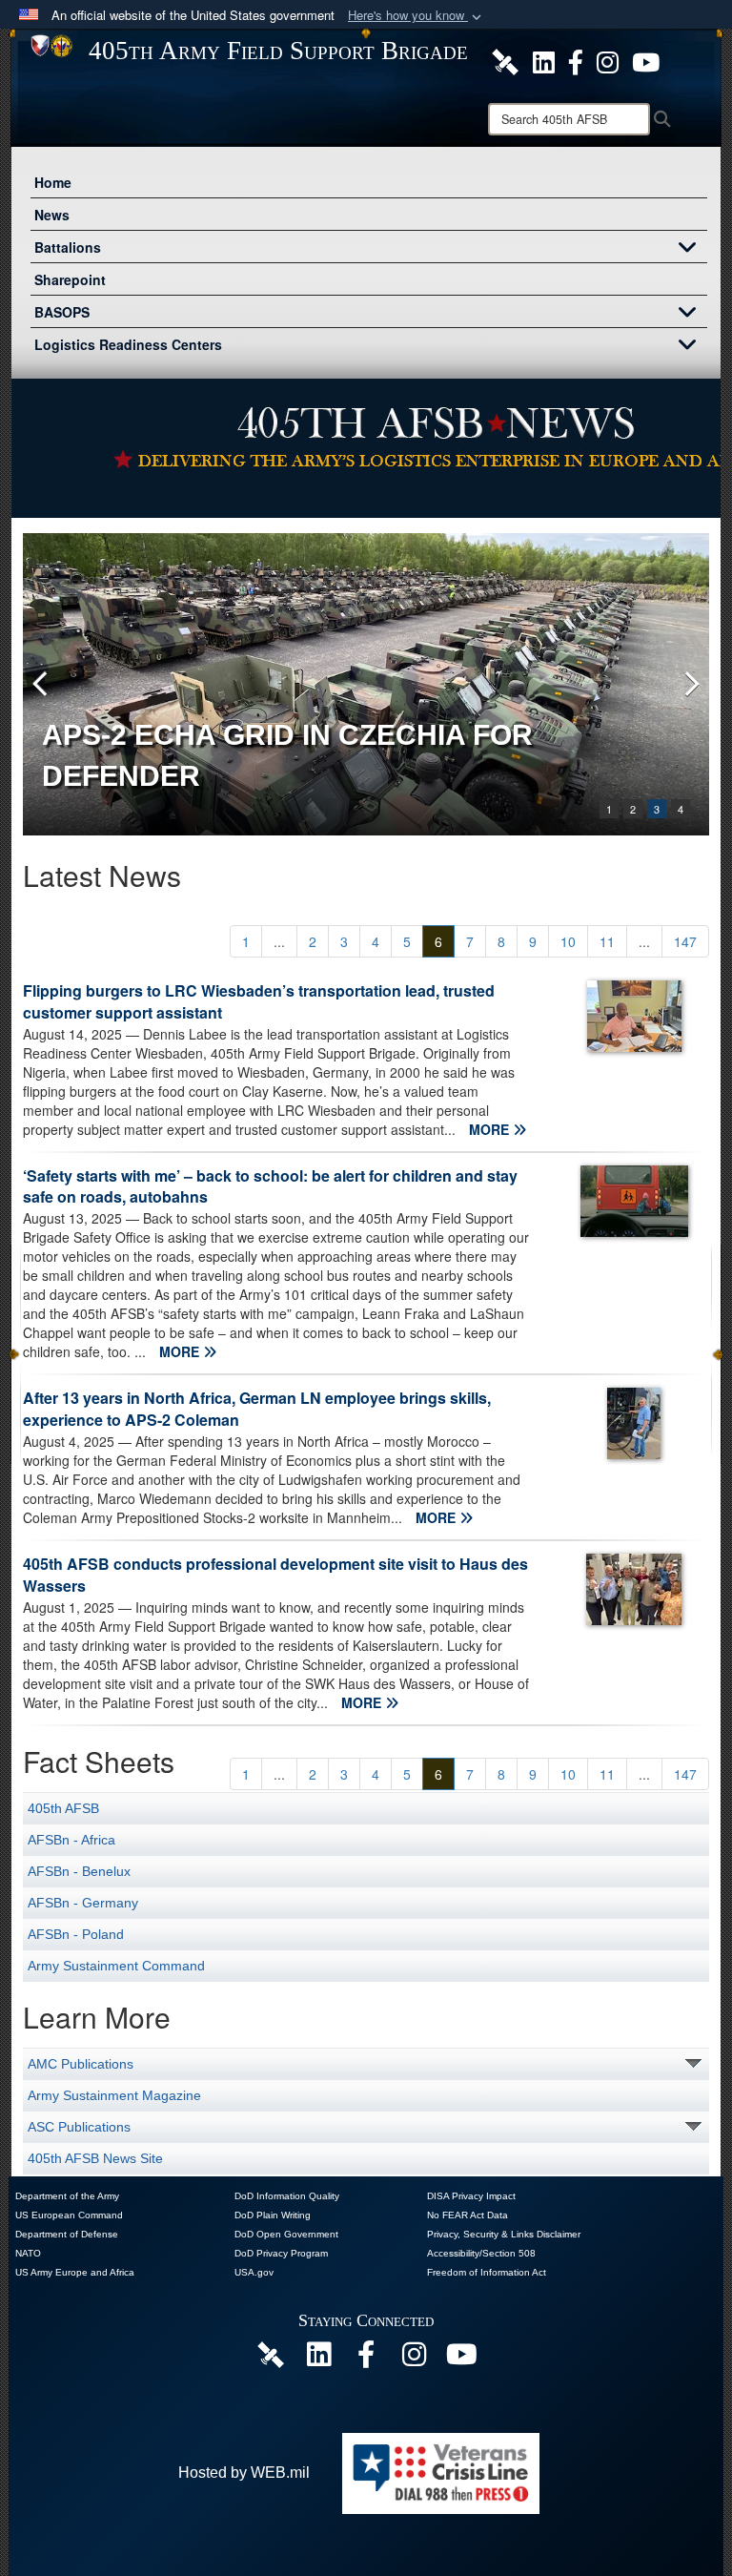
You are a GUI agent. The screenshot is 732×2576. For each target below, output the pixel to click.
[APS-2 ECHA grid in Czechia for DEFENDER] (366, 684)
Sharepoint (70, 279)
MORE (491, 1129)
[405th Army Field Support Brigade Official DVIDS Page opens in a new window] (271, 2354)
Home (53, 182)
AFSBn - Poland (76, 1934)
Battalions (68, 247)
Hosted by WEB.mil (244, 2473)
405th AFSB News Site (95, 2158)
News (52, 215)
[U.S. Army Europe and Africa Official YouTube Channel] (461, 2359)
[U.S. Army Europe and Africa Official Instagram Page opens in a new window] (608, 60)
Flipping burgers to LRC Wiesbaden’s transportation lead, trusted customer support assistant (259, 1001)
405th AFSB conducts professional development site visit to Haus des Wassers (275, 1575)
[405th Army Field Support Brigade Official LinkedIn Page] (544, 60)
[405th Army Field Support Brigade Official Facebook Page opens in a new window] (576, 60)
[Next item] (690, 684)
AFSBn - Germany (83, 1903)
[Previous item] (42, 684)
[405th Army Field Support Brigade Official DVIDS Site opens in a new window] (505, 60)
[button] (417, 16)
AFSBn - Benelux (79, 1871)
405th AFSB (63, 1808)
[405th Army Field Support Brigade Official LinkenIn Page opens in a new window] (318, 2359)
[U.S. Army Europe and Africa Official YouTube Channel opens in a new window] (646, 60)
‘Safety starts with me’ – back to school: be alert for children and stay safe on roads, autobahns (270, 1186)
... (279, 941)
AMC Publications (81, 2064)
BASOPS (62, 312)
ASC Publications (79, 2127)
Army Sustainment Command (116, 1966)
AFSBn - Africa (71, 1840)
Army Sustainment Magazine (114, 2095)
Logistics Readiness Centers (128, 344)
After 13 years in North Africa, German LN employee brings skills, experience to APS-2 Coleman (257, 1409)
